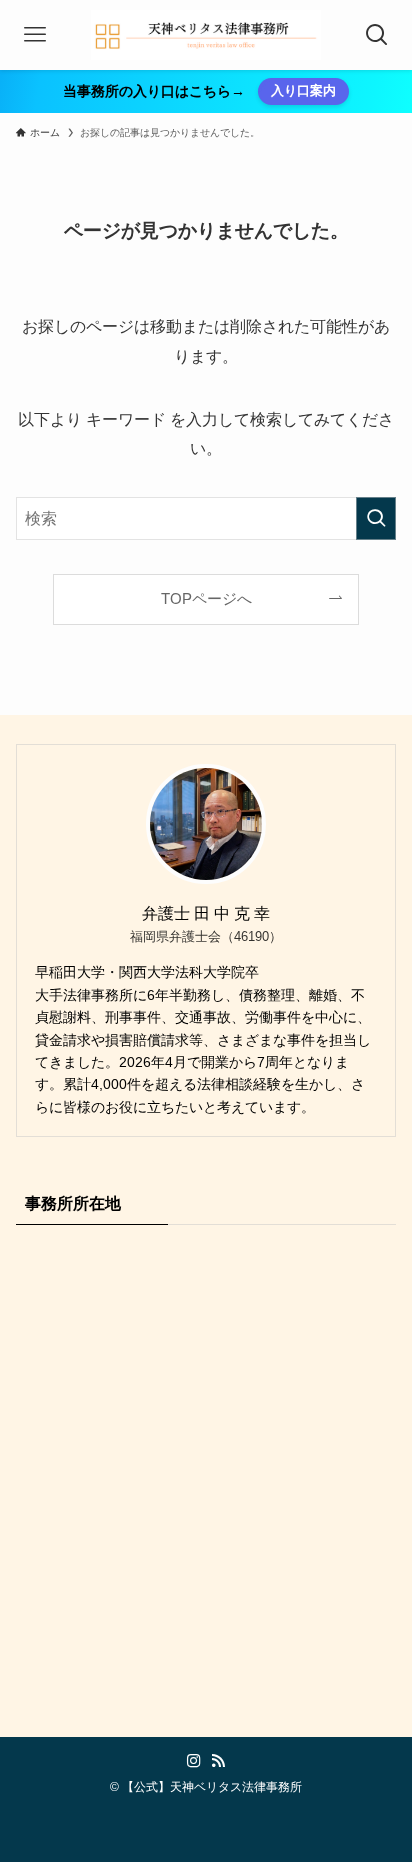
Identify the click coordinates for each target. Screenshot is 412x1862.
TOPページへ (206, 599)
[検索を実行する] (376, 518)
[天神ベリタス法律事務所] (206, 35)
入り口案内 (303, 90)
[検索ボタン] (377, 35)
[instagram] (194, 1761)
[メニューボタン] (35, 35)
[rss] (218, 1761)
